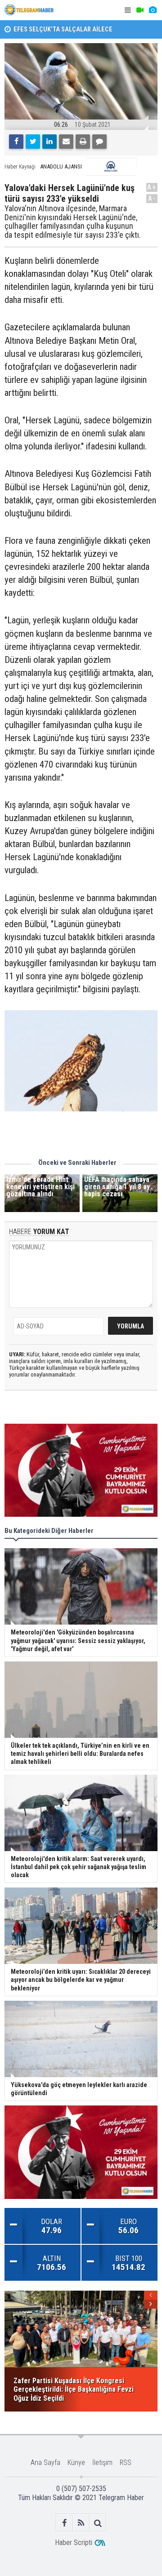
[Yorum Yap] (99, 142)
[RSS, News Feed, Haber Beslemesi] (81, 2523)
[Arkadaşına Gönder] (66, 142)
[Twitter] (33, 142)
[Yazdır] (83, 142)
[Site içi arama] (98, 2523)
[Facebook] (16, 142)
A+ (152, 187)
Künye (76, 2463)
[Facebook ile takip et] (65, 2523)
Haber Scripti (74, 2543)
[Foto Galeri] (153, 10)
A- (152, 198)
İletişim (102, 2463)
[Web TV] (140, 10)
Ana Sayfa (45, 2463)
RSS (126, 2463)
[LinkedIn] (49, 142)
